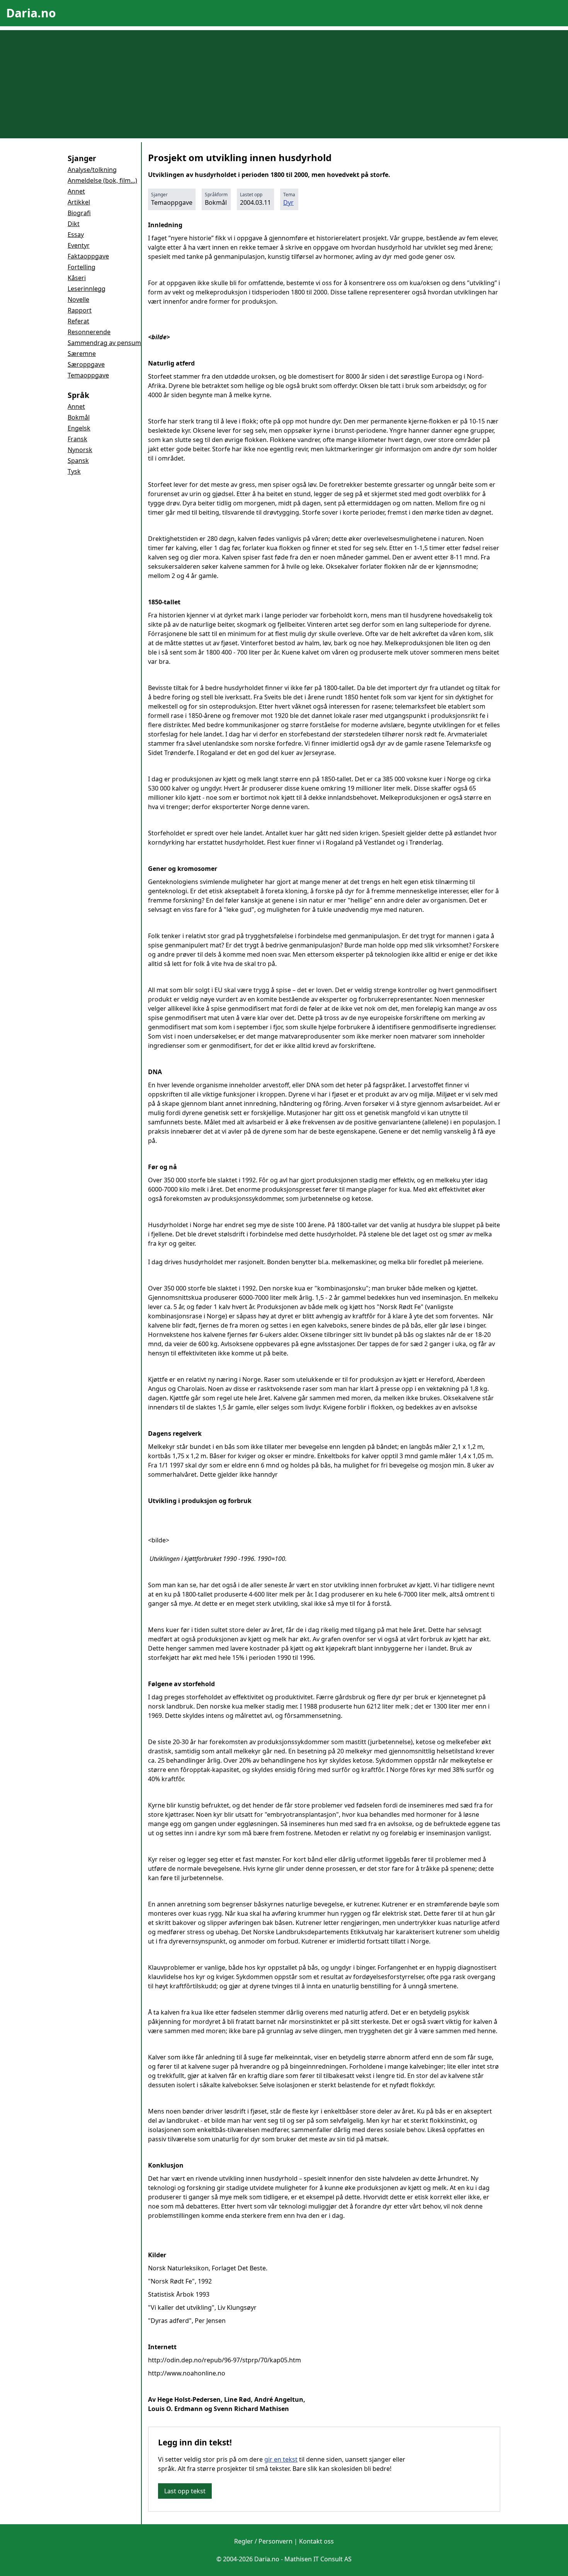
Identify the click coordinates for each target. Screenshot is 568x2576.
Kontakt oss (316, 2541)
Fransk (77, 439)
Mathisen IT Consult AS (318, 2559)
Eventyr (79, 245)
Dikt (74, 224)
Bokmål (79, 417)
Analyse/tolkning (92, 170)
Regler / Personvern (263, 2541)
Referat (78, 321)
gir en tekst (281, 2459)
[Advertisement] (284, 84)
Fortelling (82, 267)
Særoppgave (86, 364)
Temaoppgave (88, 375)
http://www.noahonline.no (187, 2373)
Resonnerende (89, 332)
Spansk (78, 461)
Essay (76, 235)
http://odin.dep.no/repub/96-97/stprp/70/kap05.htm (224, 2360)
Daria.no (31, 13)
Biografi (79, 213)
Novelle (78, 299)
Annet (76, 191)
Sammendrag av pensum (104, 343)
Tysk (74, 471)
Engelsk (79, 428)
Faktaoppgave (88, 256)
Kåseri (77, 278)
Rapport (80, 310)
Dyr (288, 202)
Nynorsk (80, 450)
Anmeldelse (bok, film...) (102, 180)
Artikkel (79, 202)
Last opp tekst (185, 2491)
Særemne (82, 354)
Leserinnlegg (87, 289)
